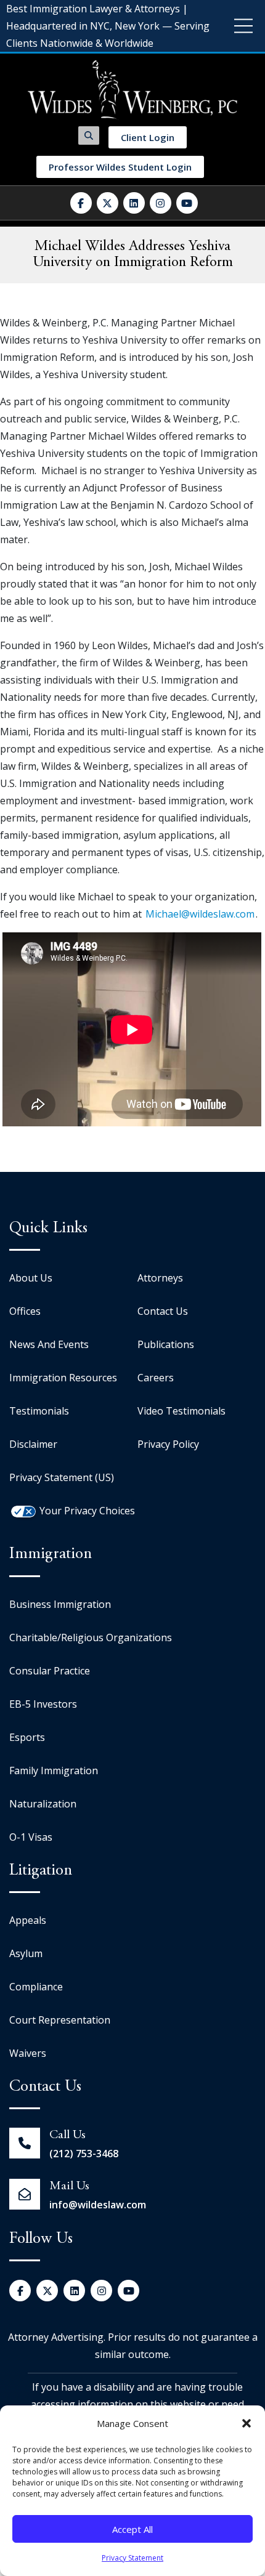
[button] (247, 2423)
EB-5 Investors (43, 1704)
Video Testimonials (181, 1411)
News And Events (49, 1344)
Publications (166, 1344)
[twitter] (108, 203)
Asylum (26, 1953)
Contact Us (163, 1311)
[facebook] (81, 203)
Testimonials (39, 1411)
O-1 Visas (31, 1837)
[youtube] (187, 203)
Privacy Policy (168, 1444)
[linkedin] (134, 203)
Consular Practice (50, 1671)
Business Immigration (60, 1604)
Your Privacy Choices (87, 1511)
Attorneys (160, 1278)
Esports (27, 1737)
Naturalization (43, 1804)
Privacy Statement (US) (62, 1477)
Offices (25, 1311)
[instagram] (161, 203)
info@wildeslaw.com (98, 2205)
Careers (156, 1378)
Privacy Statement (132, 2558)
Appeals (28, 1920)
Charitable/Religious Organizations (91, 1637)
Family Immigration (54, 1770)
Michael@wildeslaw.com (200, 914)
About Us (31, 1278)
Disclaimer (33, 1444)
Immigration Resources (63, 1378)
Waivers (28, 2053)
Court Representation (60, 2020)
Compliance (36, 1987)
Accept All (132, 2529)
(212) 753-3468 (84, 2154)
